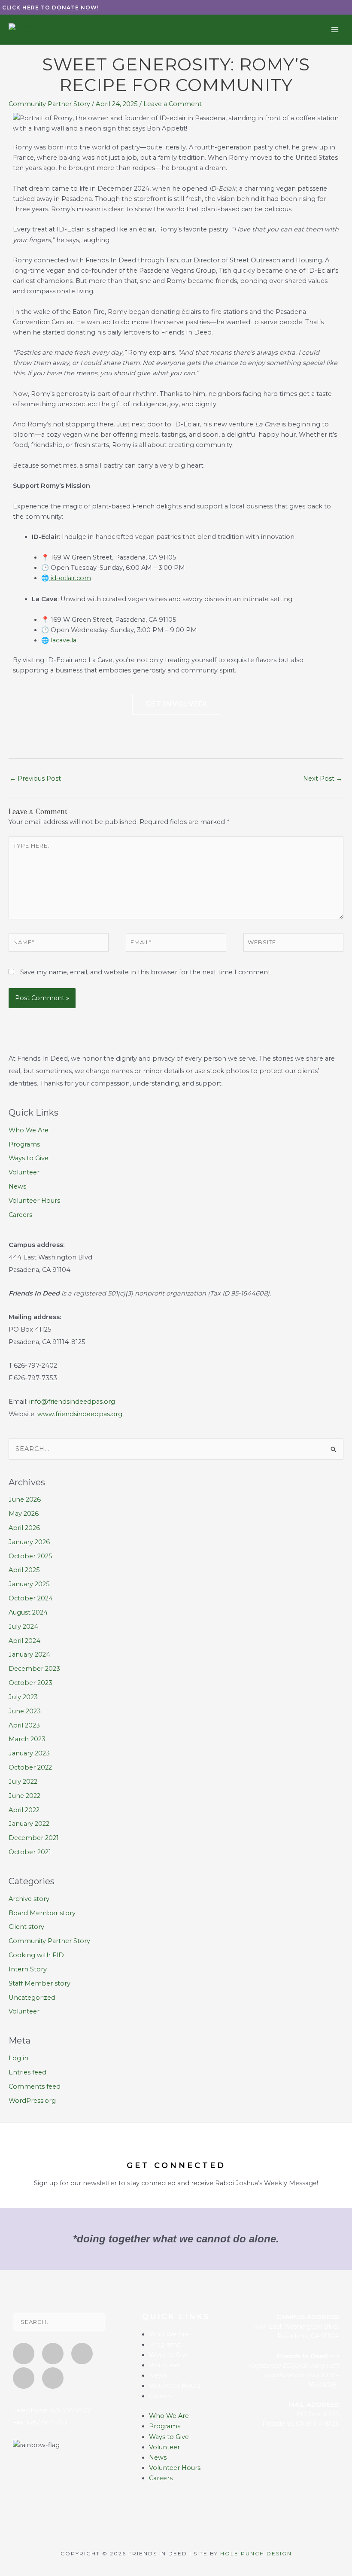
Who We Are (29, 1130)
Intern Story (28, 1969)
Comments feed (35, 2086)
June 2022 (24, 1796)
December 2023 (34, 1669)
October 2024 (31, 1598)
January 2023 (29, 1753)
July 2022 (23, 1782)
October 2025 (30, 1556)
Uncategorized (32, 1998)
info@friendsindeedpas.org (72, 1402)
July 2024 (23, 1627)
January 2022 (29, 1824)
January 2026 (29, 1542)
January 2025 (29, 1584)
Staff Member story (39, 1983)
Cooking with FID (36, 1955)
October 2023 (30, 1683)
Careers (20, 1215)
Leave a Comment (173, 104)
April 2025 (24, 1570)
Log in (18, 2058)
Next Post (323, 779)
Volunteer (24, 1172)
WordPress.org (32, 2101)
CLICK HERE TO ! (50, 8)
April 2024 (24, 1641)
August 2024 (28, 1612)
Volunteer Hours (34, 1201)
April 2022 (24, 1810)
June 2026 (25, 1499)
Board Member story (42, 1913)
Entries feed (27, 2072)
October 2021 (30, 1852)
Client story (26, 1927)
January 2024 (29, 1654)
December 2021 (34, 1838)
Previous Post (35, 779)
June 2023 (25, 1711)
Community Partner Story (49, 104)
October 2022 (30, 1767)
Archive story (29, 1899)
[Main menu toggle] (335, 29)
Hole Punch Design (256, 2553)
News (17, 1186)
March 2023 (27, 1739)
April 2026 (24, 1528)
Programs (24, 1144)
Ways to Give (29, 1158)
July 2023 (23, 1697)
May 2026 (24, 1514)
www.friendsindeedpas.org (80, 1414)
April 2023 (24, 1725)
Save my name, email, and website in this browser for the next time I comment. (146, 972)
